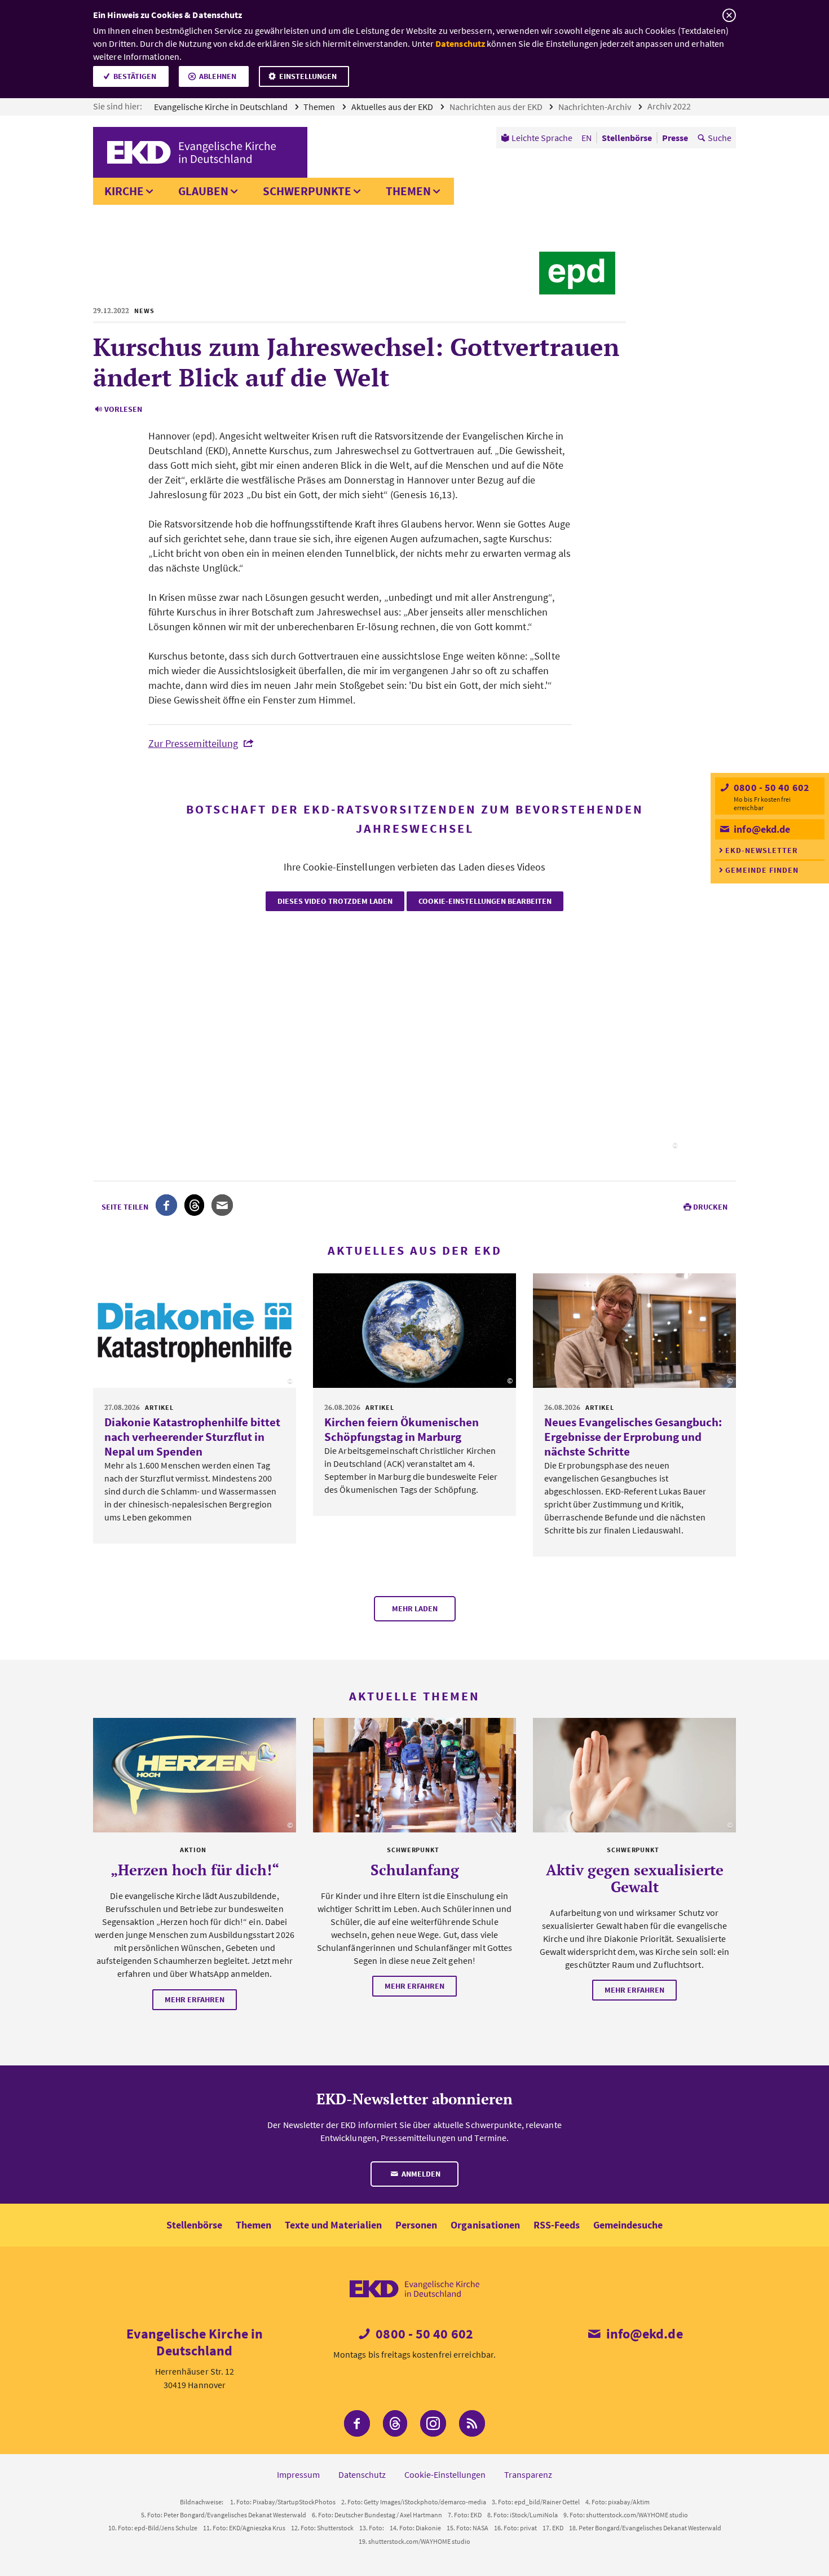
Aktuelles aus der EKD (393, 107)
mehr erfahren (195, 1999)
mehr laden (415, 1608)
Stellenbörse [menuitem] (627, 138)
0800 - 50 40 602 (770, 787)
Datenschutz (460, 43)
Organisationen (485, 2225)
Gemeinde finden (762, 870)
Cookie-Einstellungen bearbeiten (485, 901)
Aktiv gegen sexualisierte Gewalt (635, 1878)
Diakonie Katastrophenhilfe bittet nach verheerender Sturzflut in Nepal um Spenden (192, 1437)
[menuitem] (537, 138)
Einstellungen (308, 76)
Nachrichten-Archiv (596, 107)
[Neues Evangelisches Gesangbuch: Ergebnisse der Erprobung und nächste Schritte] (634, 1331)
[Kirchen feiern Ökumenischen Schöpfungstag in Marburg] (414, 1331)
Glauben (203, 191)
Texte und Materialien (333, 2225)
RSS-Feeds (557, 2225)
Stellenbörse (194, 2225)
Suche (720, 138)
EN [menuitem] (587, 138)
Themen (320, 107)
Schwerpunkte (307, 191)
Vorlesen (123, 409)
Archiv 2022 (670, 106)
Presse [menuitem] (675, 138)
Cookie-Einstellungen (445, 2474)
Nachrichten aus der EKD (497, 107)
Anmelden (420, 2174)
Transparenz (528, 2474)
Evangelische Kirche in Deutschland (222, 107)
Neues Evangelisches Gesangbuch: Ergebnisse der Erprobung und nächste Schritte (633, 1437)
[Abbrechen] (729, 16)
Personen (416, 2225)
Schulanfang (415, 1870)
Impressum (298, 2474)
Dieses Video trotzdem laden (335, 901)
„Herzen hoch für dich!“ (195, 1870)
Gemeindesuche (628, 2225)
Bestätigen (135, 76)
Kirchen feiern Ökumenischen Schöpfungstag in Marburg (402, 1429)
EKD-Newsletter (762, 850)
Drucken (710, 1207)
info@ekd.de (761, 829)
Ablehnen (218, 76)
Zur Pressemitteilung (193, 743)
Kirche (124, 191)
